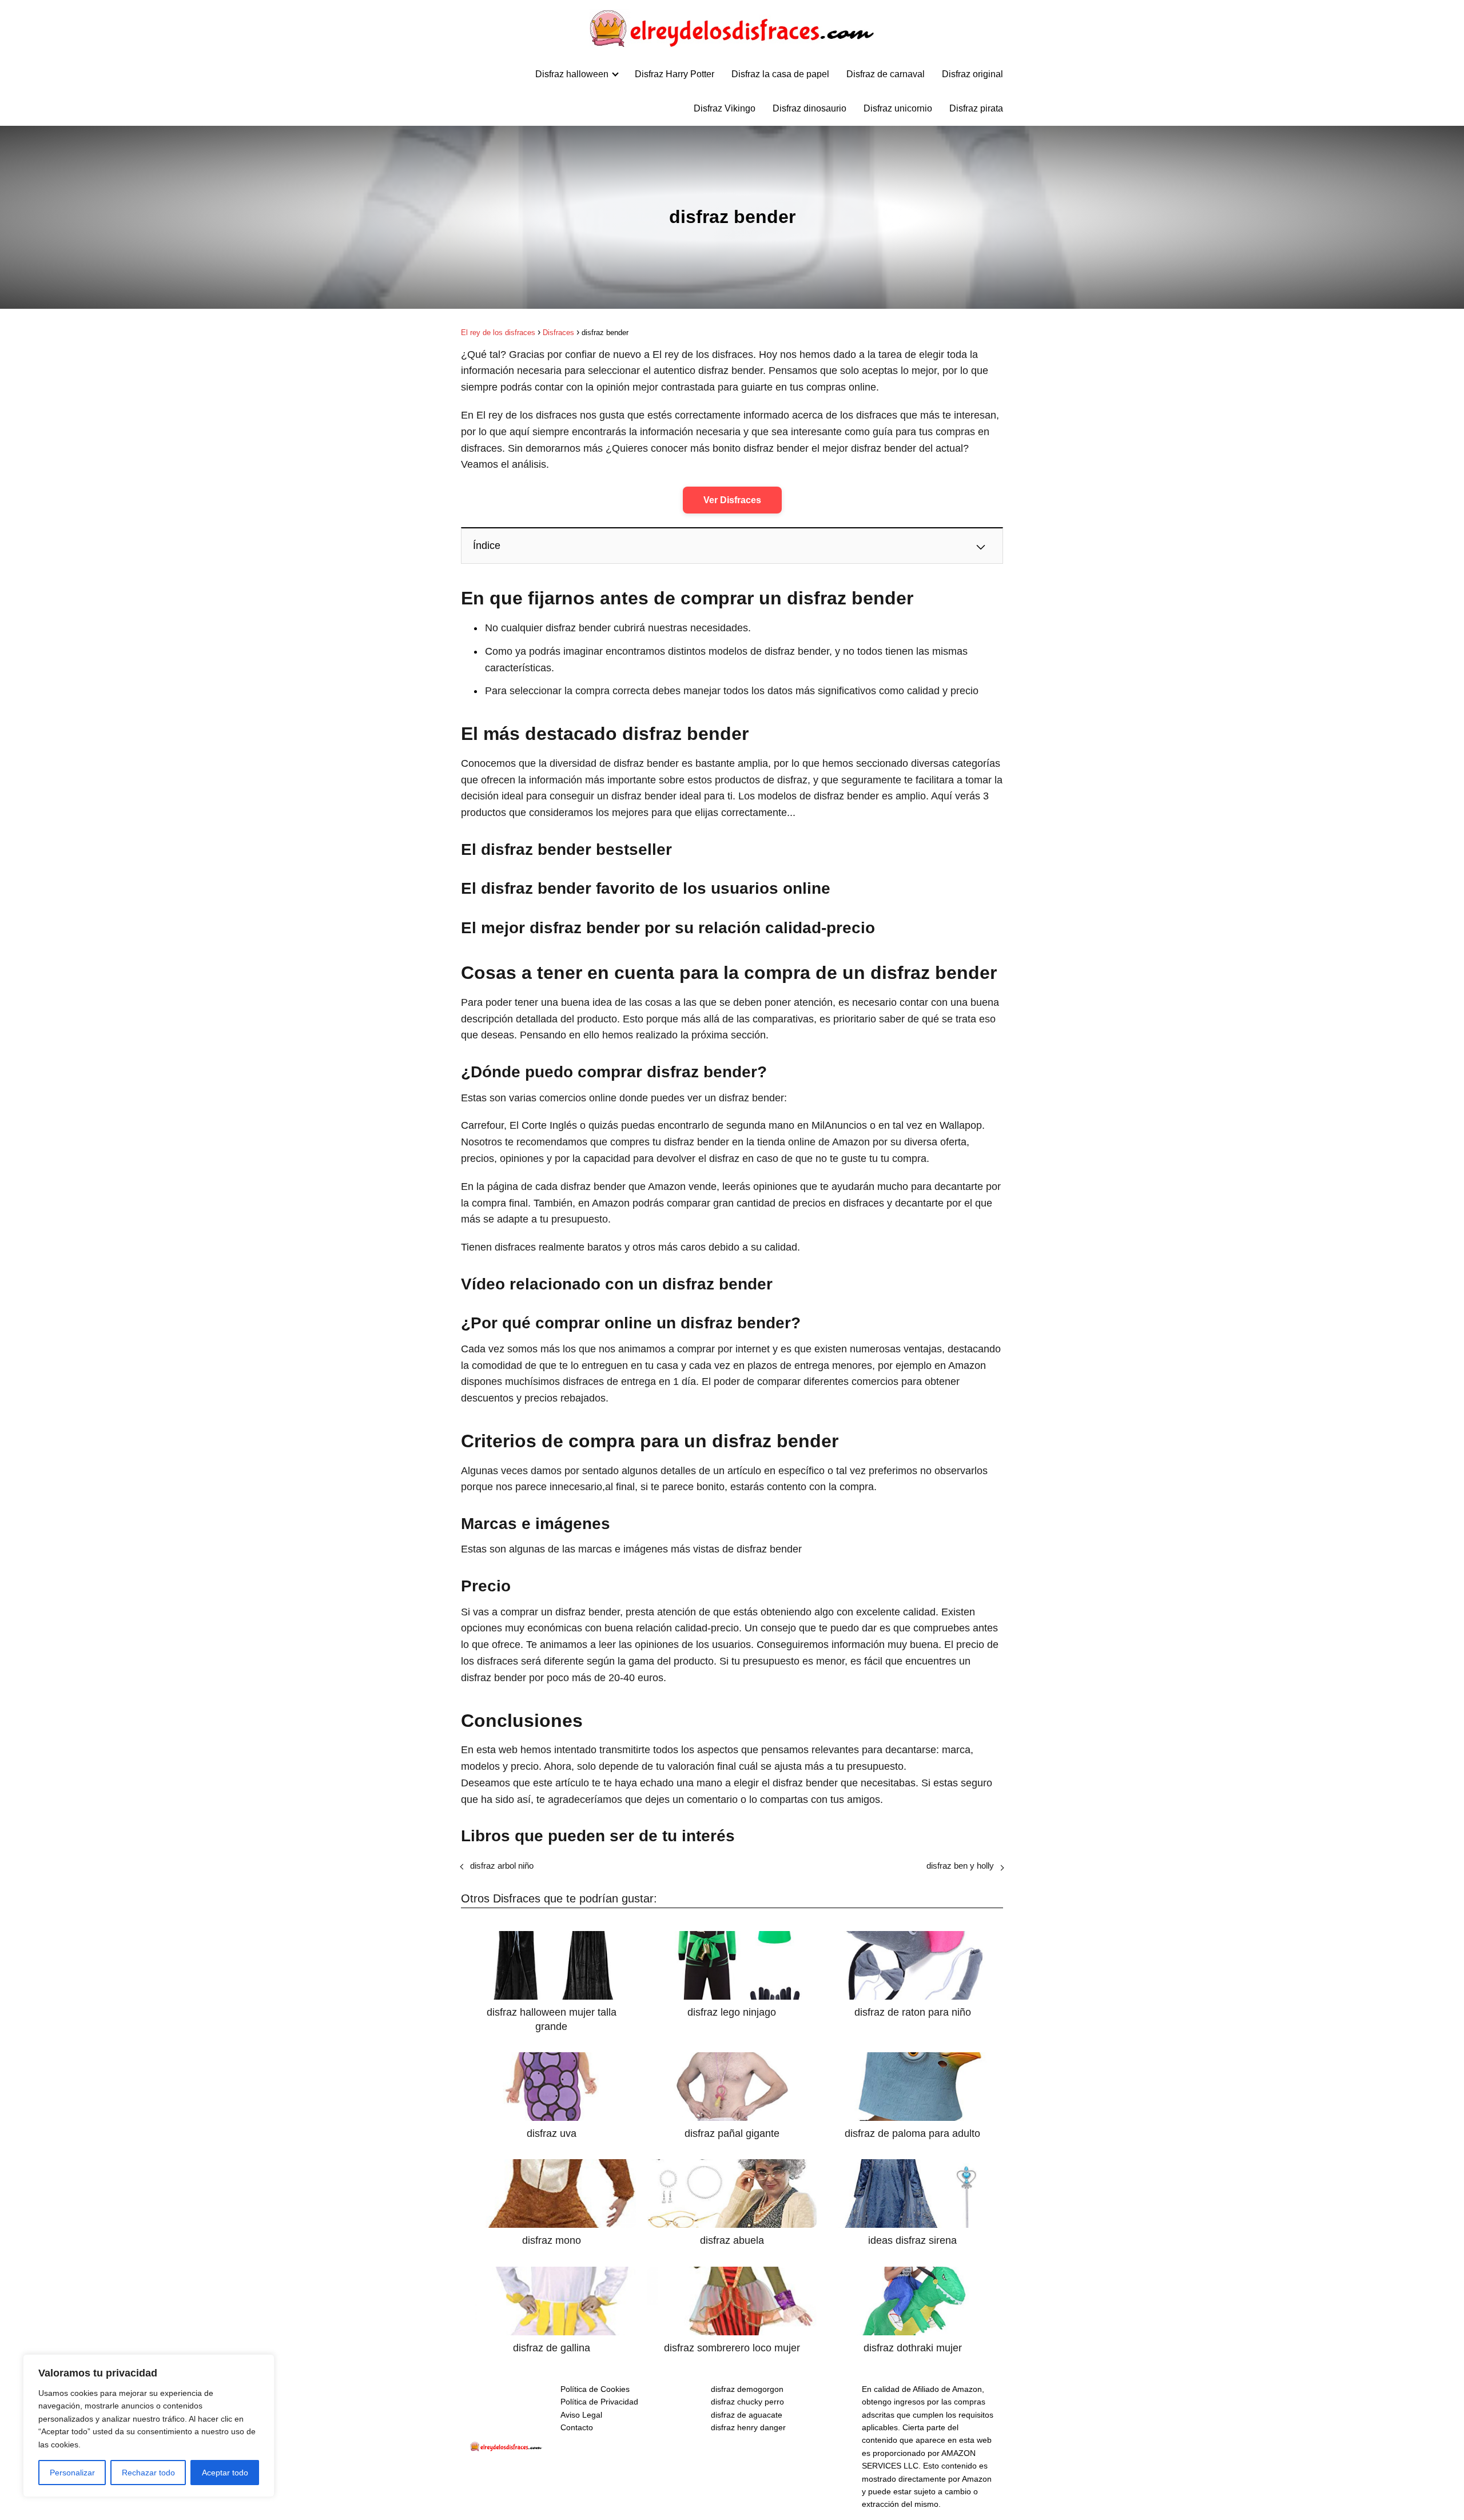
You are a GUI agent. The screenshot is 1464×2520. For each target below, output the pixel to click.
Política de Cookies (595, 2389)
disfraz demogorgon (747, 2389)
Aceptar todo (225, 2473)
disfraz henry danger (748, 2427)
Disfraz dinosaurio (809, 108)
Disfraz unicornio (898, 108)
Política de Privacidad (599, 2402)
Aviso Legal (581, 2415)
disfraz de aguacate (747, 2415)
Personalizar (72, 2473)
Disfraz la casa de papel (780, 74)
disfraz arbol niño (502, 1866)
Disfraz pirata (976, 108)
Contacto (577, 2427)
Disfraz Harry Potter (675, 74)
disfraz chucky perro (747, 2402)
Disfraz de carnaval (886, 74)
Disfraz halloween (572, 74)
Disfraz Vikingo (725, 108)
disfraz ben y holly (960, 1866)
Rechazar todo (148, 2473)
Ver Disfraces (732, 500)
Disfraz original (972, 74)
